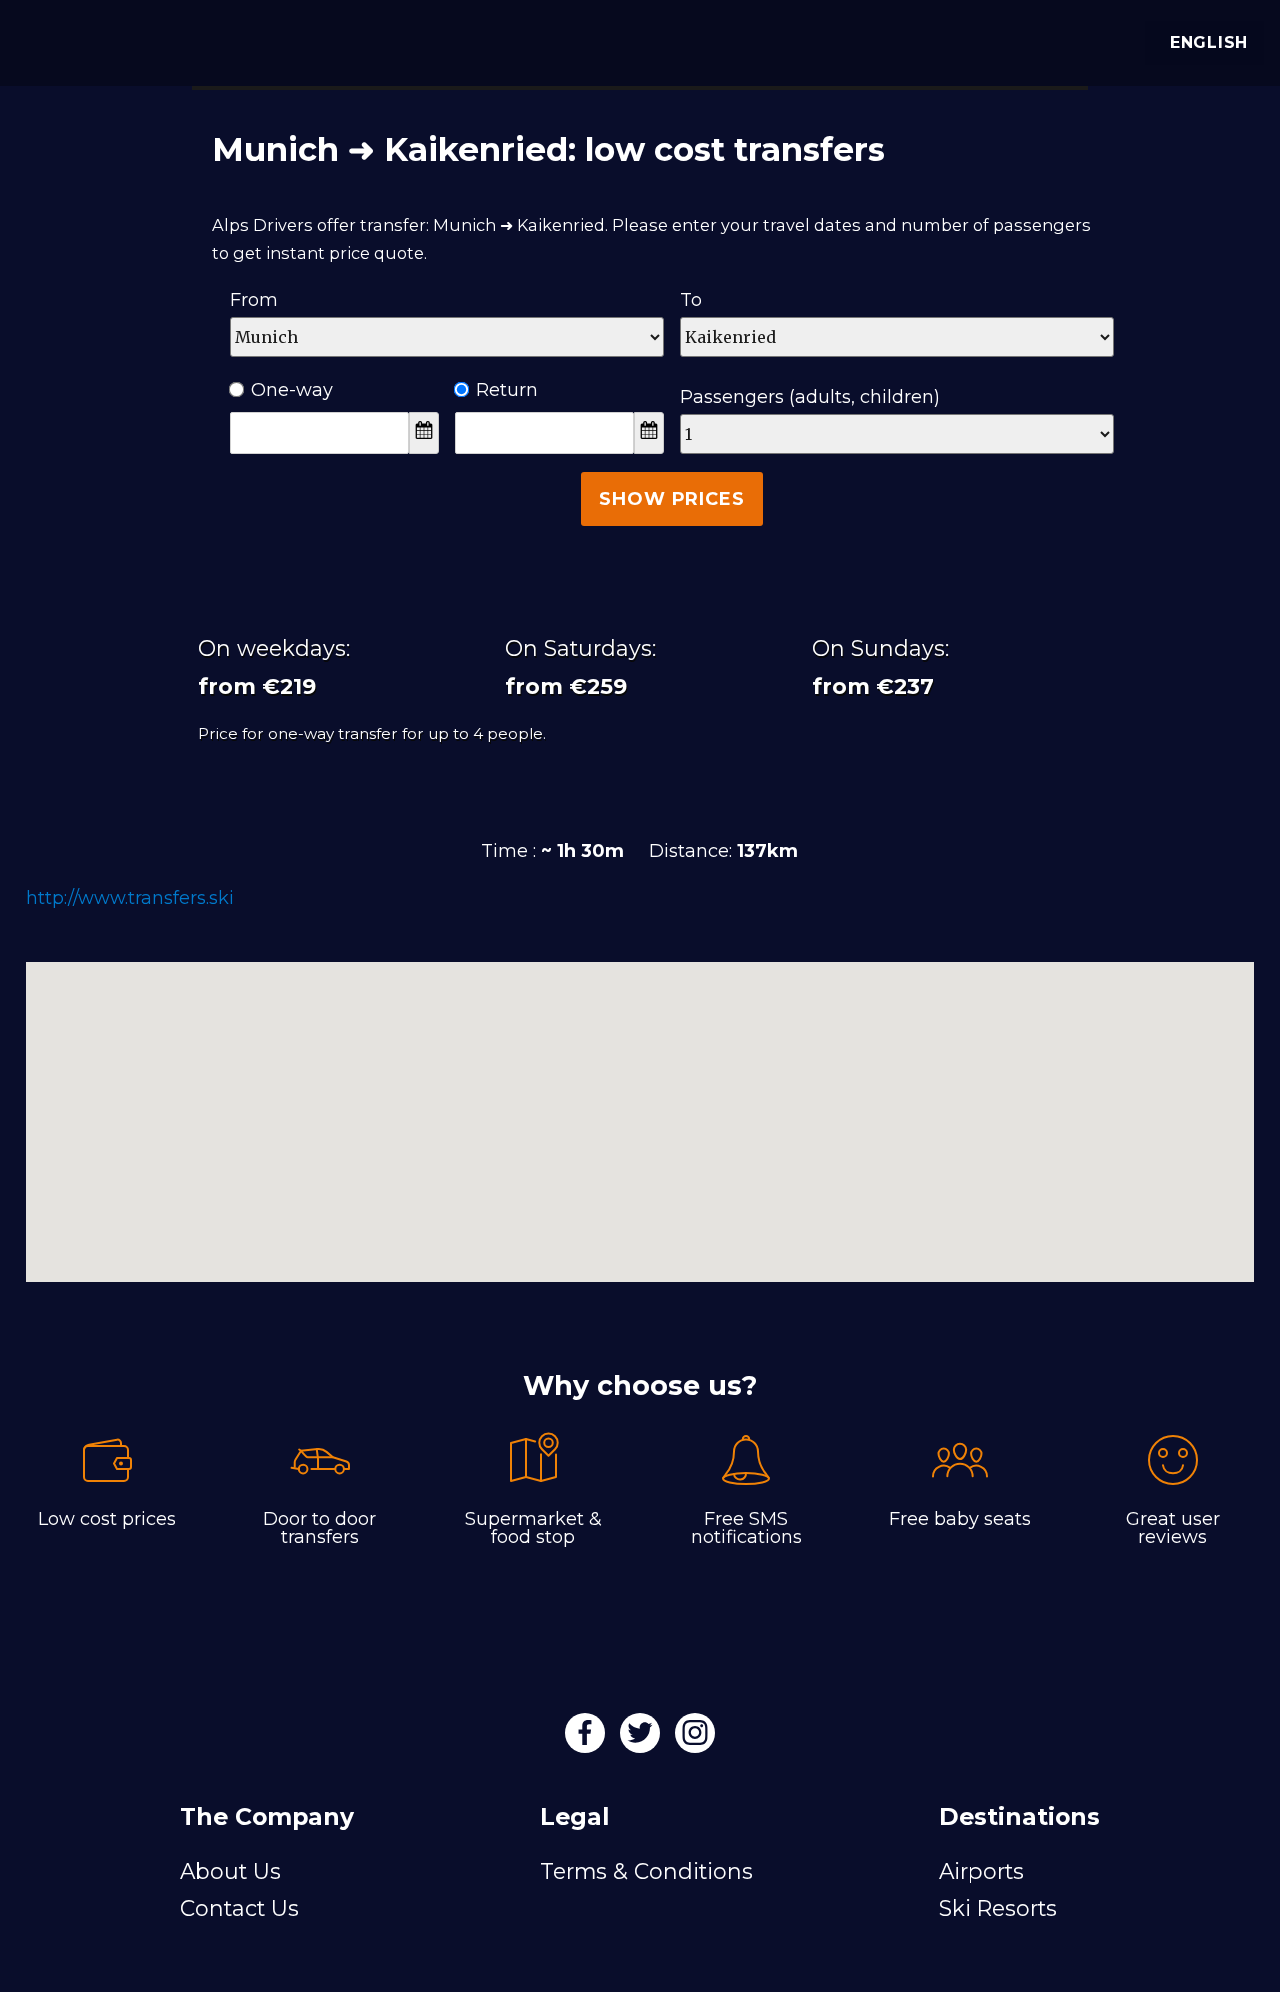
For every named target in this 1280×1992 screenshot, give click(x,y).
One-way (292, 390)
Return (507, 390)
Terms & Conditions (646, 1871)
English (1209, 42)
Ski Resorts (998, 1908)
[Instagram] (695, 1739)
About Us (230, 1871)
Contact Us (239, 1908)
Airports (981, 1871)
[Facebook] (587, 1739)
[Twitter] (642, 1739)
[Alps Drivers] (44, 40)
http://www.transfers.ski (130, 898)
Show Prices (671, 499)
